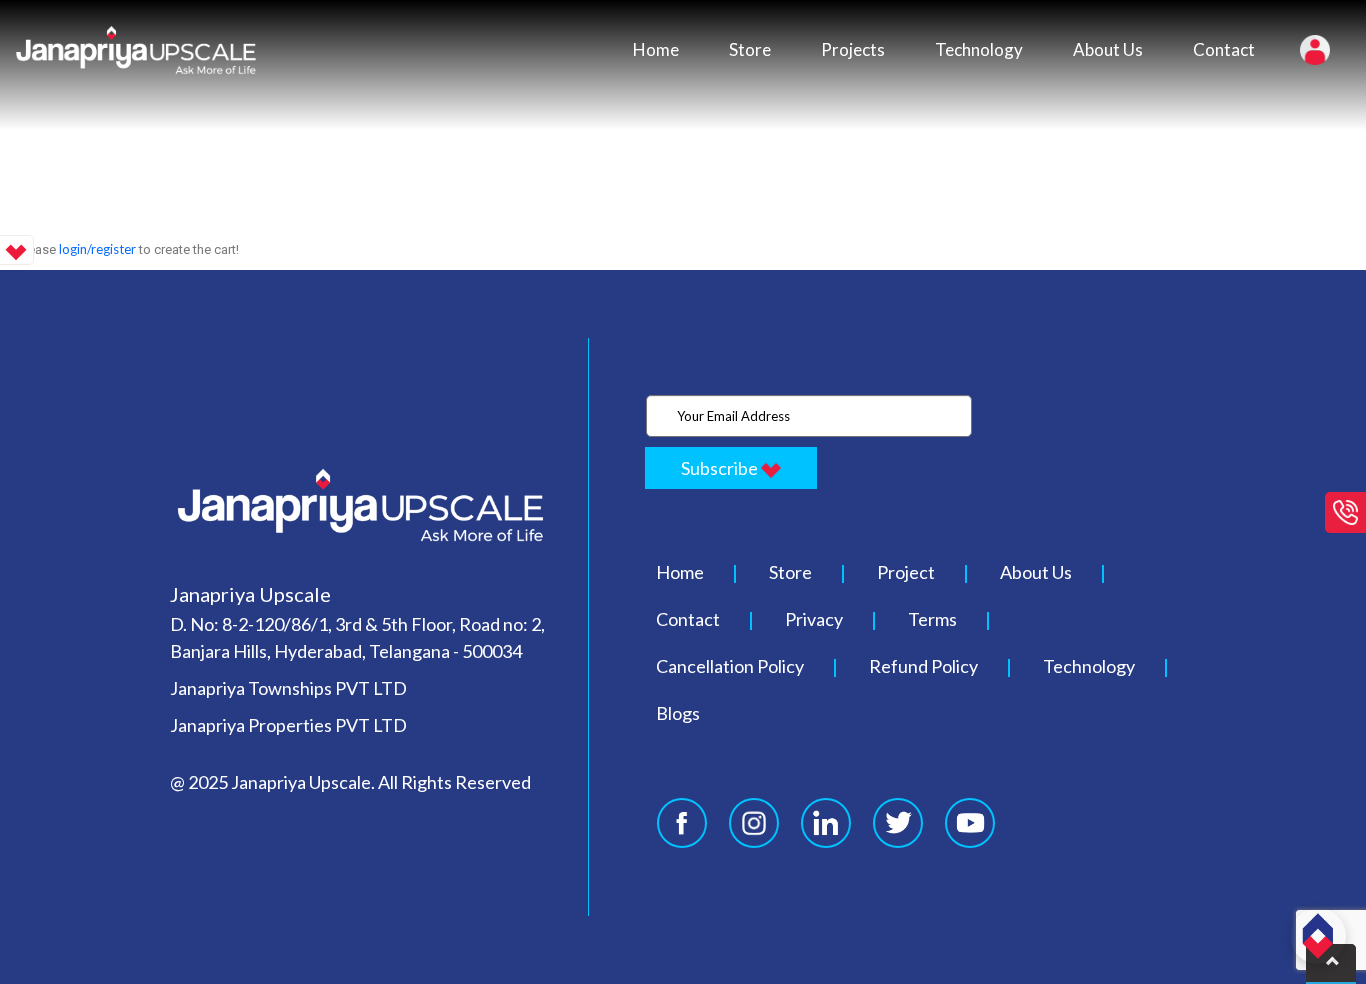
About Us (1108, 49)
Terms (932, 619)
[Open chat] (1318, 936)
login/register (97, 249)
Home (656, 49)
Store (750, 49)
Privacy (814, 619)
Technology (979, 49)
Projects (853, 49)
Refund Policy (923, 666)
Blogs (678, 713)
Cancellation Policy (730, 666)
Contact (1224, 49)
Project (906, 572)
